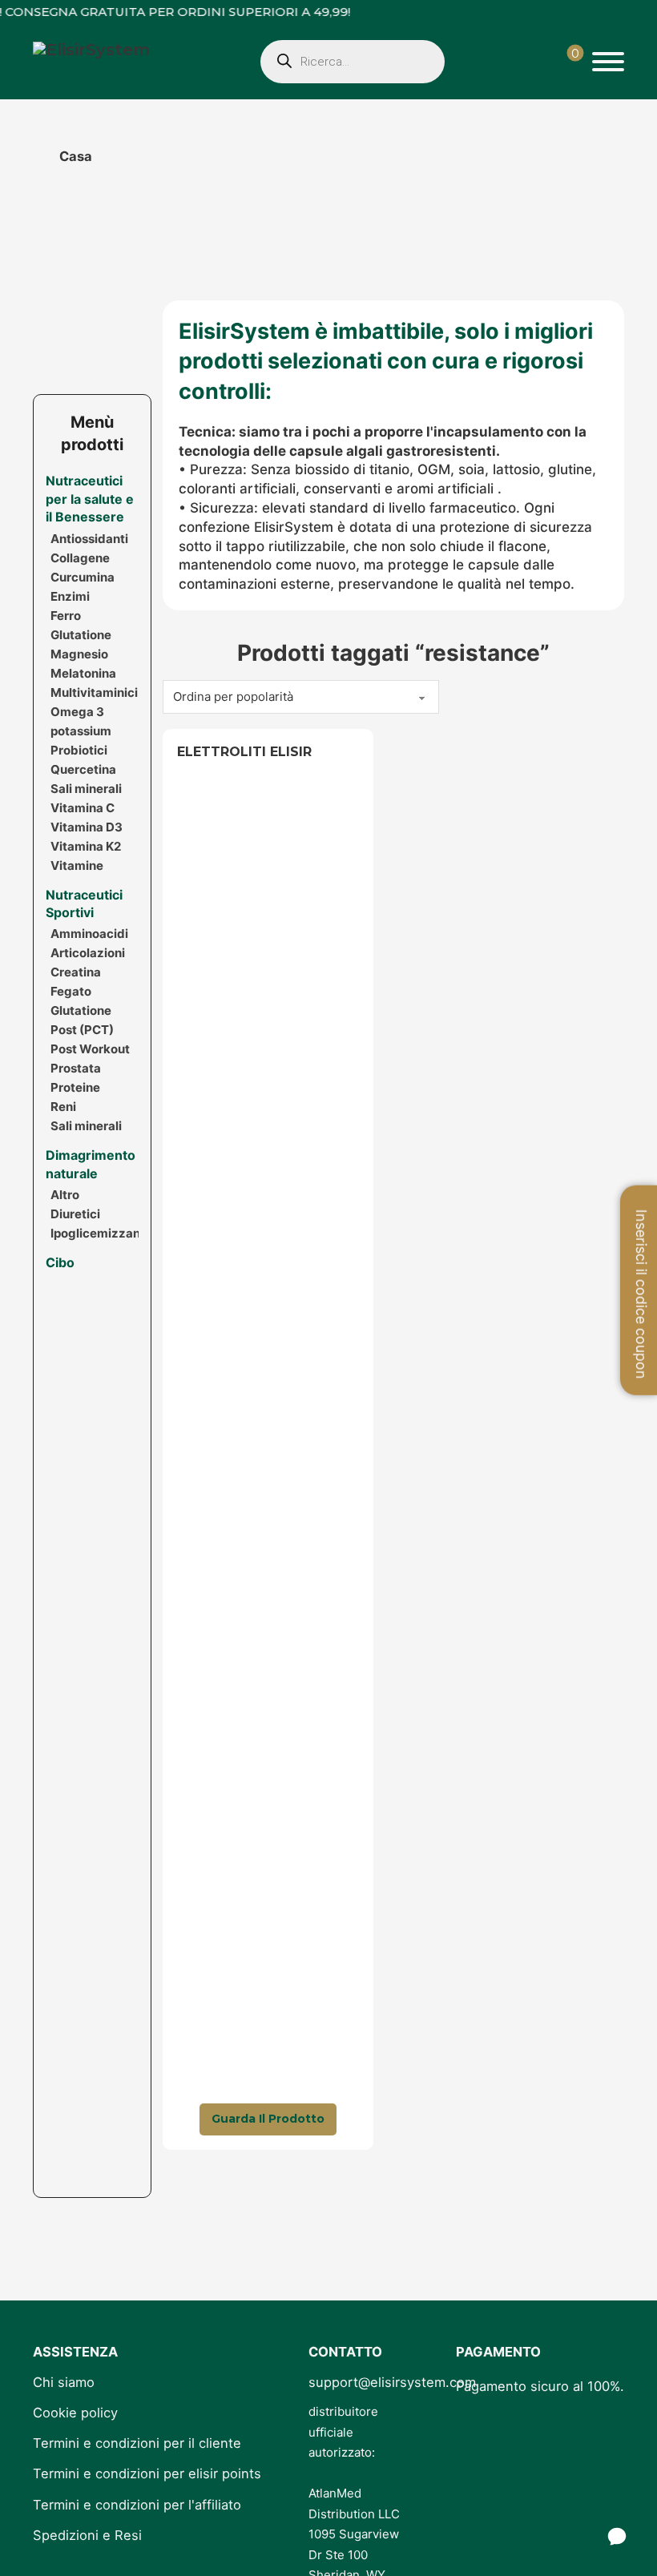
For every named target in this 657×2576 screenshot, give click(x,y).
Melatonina (83, 673)
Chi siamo (64, 2382)
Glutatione (81, 635)
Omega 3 (77, 712)
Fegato (71, 991)
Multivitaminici (94, 692)
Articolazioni (88, 953)
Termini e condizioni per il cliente (137, 2443)
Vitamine (77, 865)
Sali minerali (86, 789)
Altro (65, 1195)
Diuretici (75, 1214)
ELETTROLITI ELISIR (244, 752)
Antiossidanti (89, 539)
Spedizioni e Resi (87, 2535)
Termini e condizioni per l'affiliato (137, 2505)
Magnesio (79, 654)
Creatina (76, 972)
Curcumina (83, 577)
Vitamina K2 (86, 846)
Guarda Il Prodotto (268, 2119)
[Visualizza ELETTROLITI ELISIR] (268, 1438)
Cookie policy (75, 2413)
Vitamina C (83, 808)
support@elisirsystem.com (392, 2382)
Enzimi (70, 596)
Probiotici (79, 750)
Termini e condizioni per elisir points (147, 2473)
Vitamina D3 (87, 827)
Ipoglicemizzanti (99, 1233)
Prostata (76, 1068)
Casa (76, 156)
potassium (81, 731)
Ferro (66, 616)
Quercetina (83, 769)
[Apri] (608, 62)
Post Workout (90, 1049)
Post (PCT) (82, 1030)
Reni (63, 1107)
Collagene (80, 558)
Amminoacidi (89, 934)
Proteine (75, 1087)
